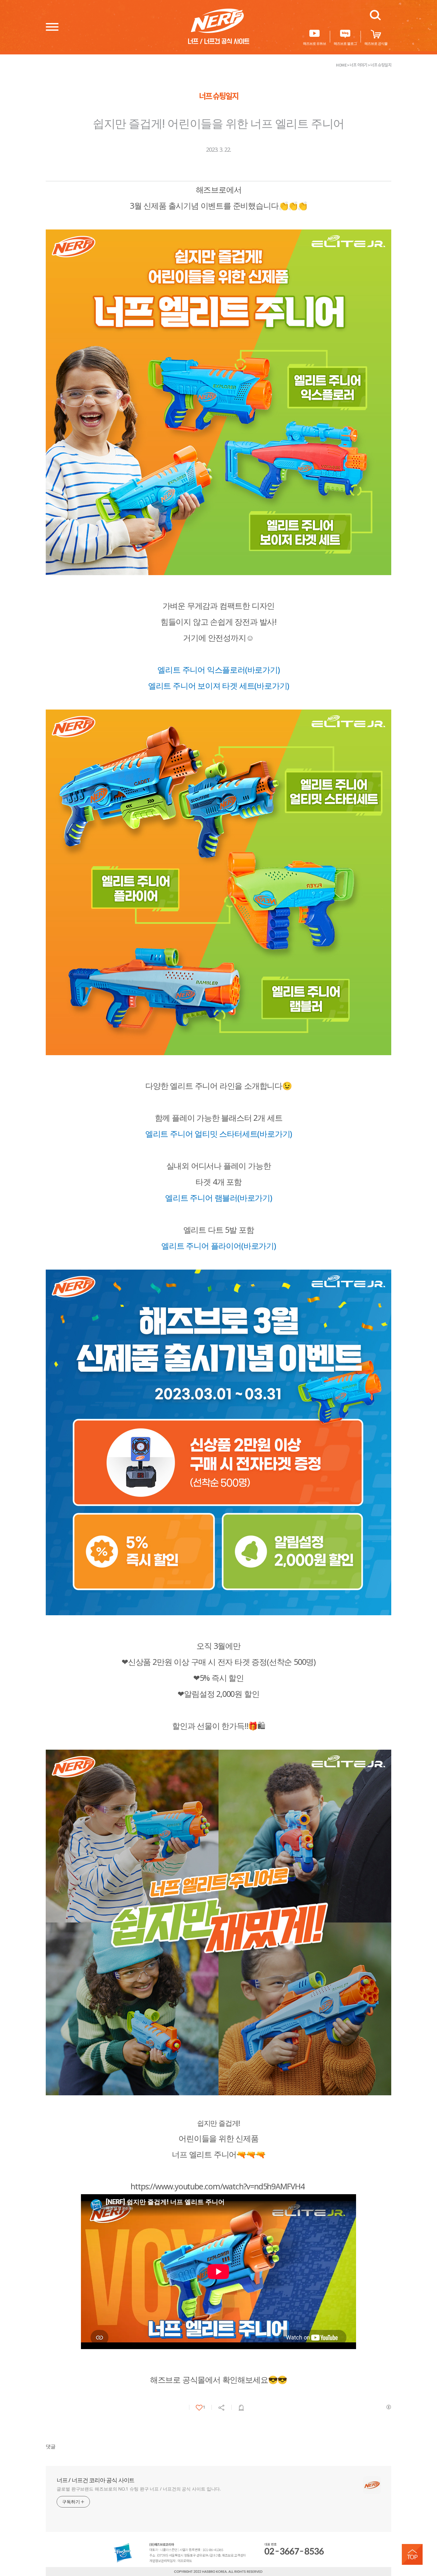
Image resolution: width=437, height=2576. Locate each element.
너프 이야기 (358, 65)
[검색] (375, 15)
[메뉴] (52, 26)
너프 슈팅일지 (381, 65)
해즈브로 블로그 (345, 43)
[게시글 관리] (241, 2408)
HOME (341, 65)
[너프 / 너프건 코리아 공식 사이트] (219, 26)
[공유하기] (222, 2408)
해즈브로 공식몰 (376, 43)
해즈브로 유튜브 (314, 43)
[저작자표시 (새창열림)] (388, 2407)
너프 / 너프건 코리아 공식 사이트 (95, 2480)
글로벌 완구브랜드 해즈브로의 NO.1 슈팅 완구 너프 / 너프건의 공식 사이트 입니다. (139, 2489)
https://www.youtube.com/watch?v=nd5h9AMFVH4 (217, 2186)
